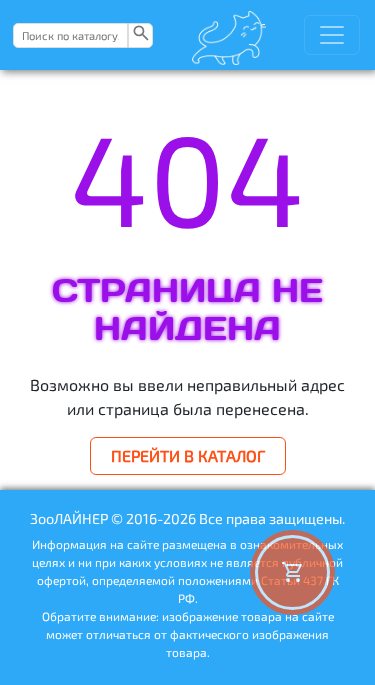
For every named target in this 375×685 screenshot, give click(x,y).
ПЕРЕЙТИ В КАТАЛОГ (188, 455)
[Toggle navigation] (332, 35)
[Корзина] (292, 572)
